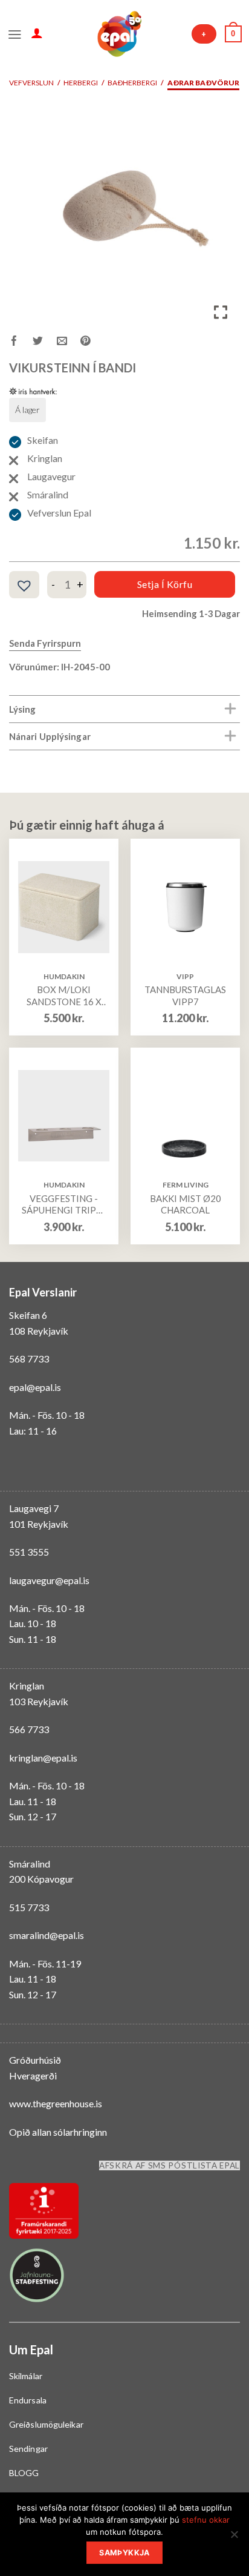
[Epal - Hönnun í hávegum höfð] (118, 34)
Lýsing (23, 709)
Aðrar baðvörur (203, 83)
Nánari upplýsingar (50, 736)
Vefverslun (31, 83)
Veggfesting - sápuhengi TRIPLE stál (64, 1205)
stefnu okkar (206, 2520)
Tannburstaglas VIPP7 (185, 996)
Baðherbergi (132, 83)
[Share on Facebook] (21, 342)
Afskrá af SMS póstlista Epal (170, 2165)
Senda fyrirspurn (45, 643)
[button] (24, 586)
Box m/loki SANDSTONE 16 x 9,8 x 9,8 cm (64, 996)
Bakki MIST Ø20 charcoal (186, 1204)
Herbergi (81, 83)
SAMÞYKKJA (124, 2553)
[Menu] (15, 33)
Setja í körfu (165, 584)
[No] (234, 2538)
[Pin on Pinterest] (92, 342)
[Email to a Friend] (69, 342)
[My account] (37, 33)
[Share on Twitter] (44, 342)
